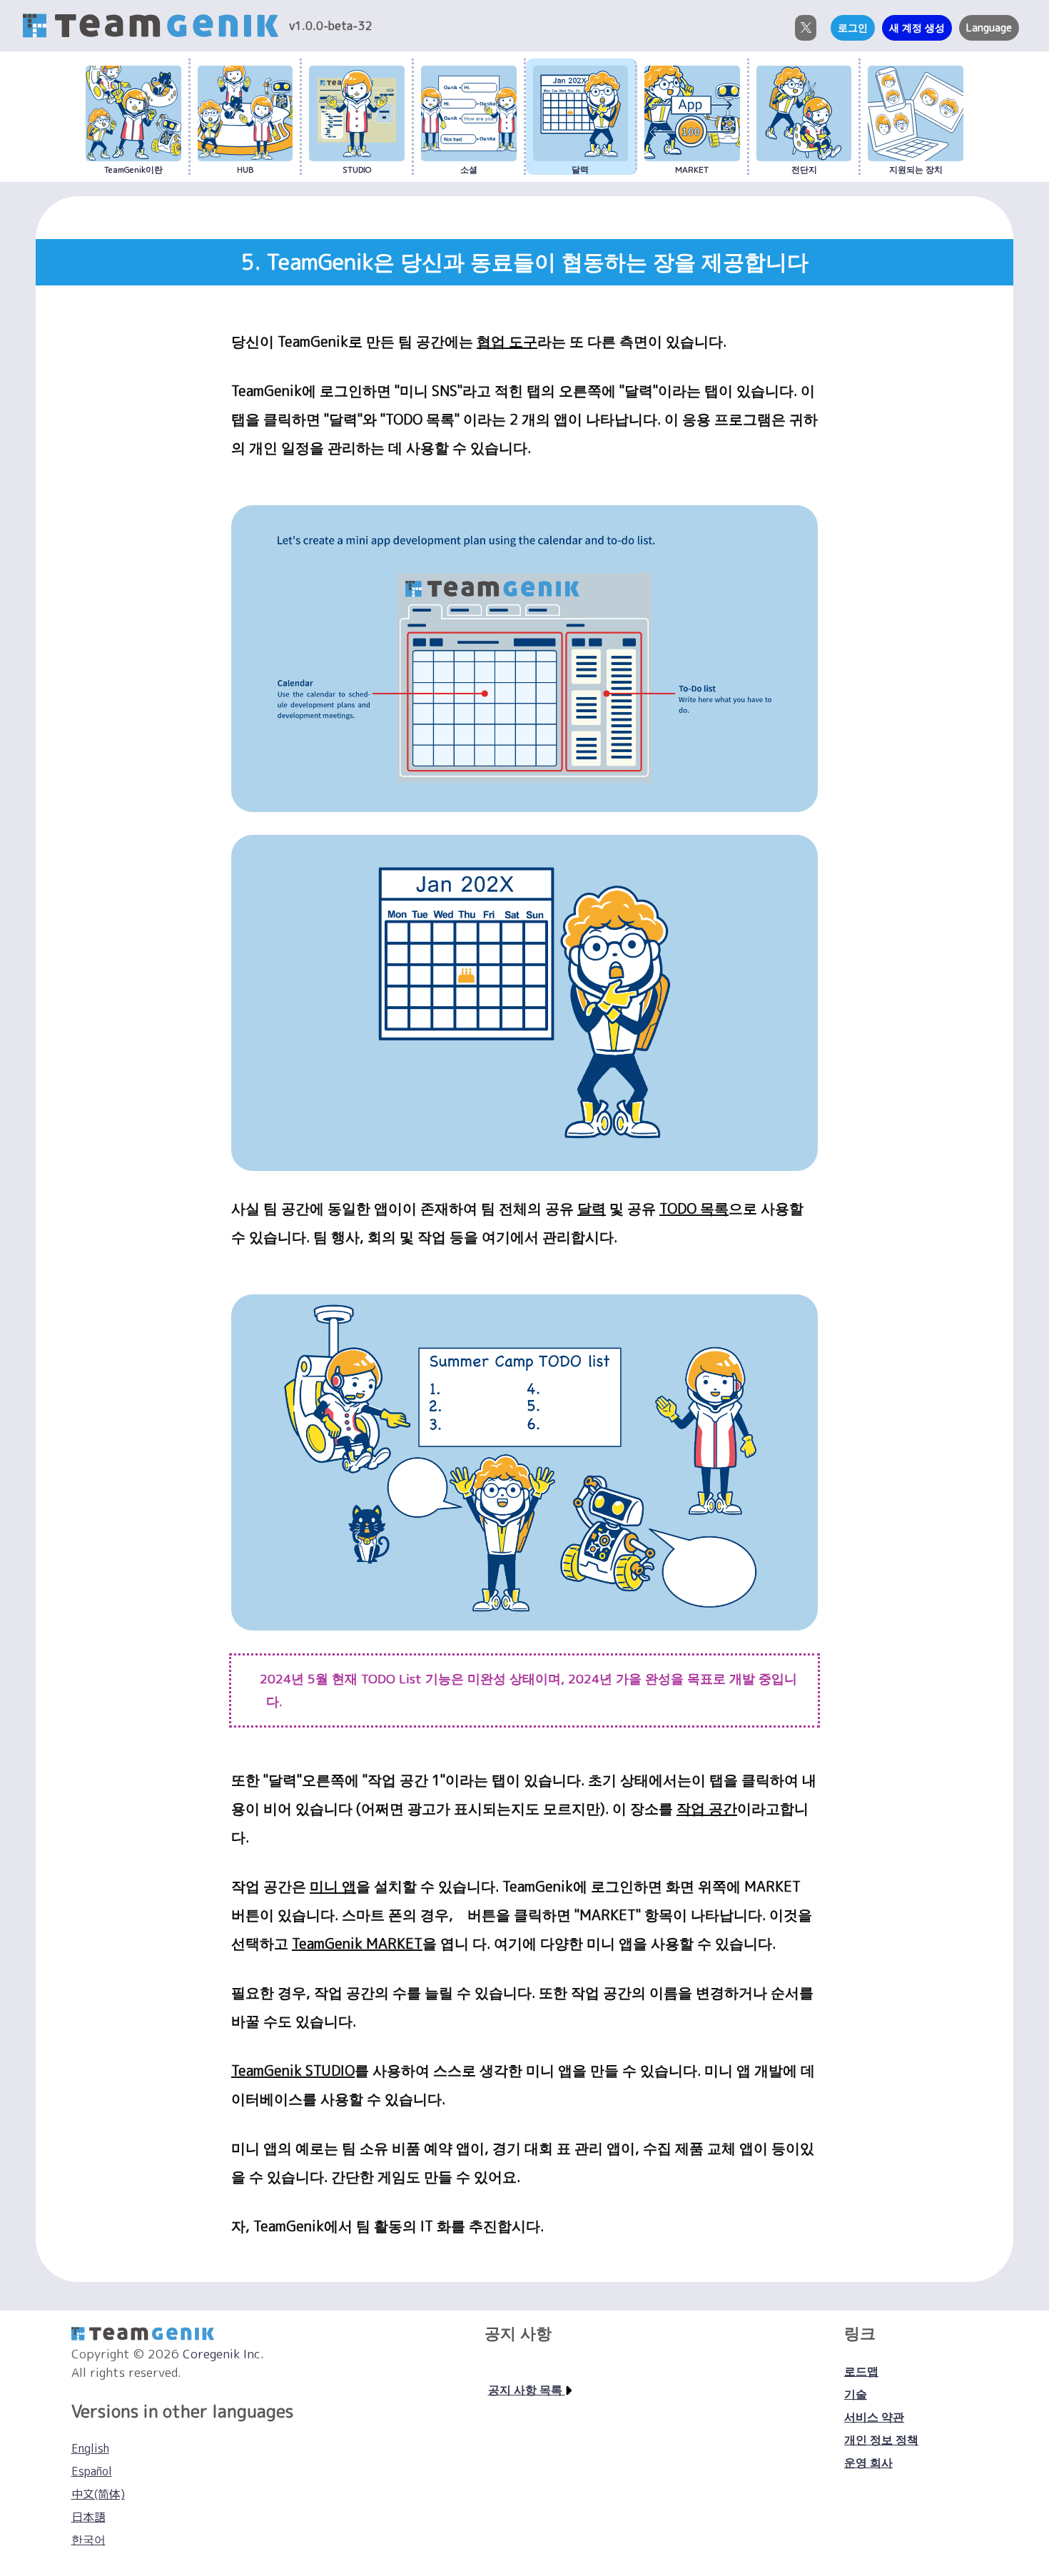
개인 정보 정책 (881, 2440)
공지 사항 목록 (527, 2390)
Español (92, 2471)
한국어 (88, 2540)
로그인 (853, 28)
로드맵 (861, 2371)
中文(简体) (98, 2494)
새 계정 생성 (917, 28)
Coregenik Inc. (223, 2354)
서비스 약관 (874, 2417)
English (90, 2448)
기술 (856, 2394)
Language (989, 28)
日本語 (88, 2517)
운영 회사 (868, 2463)
